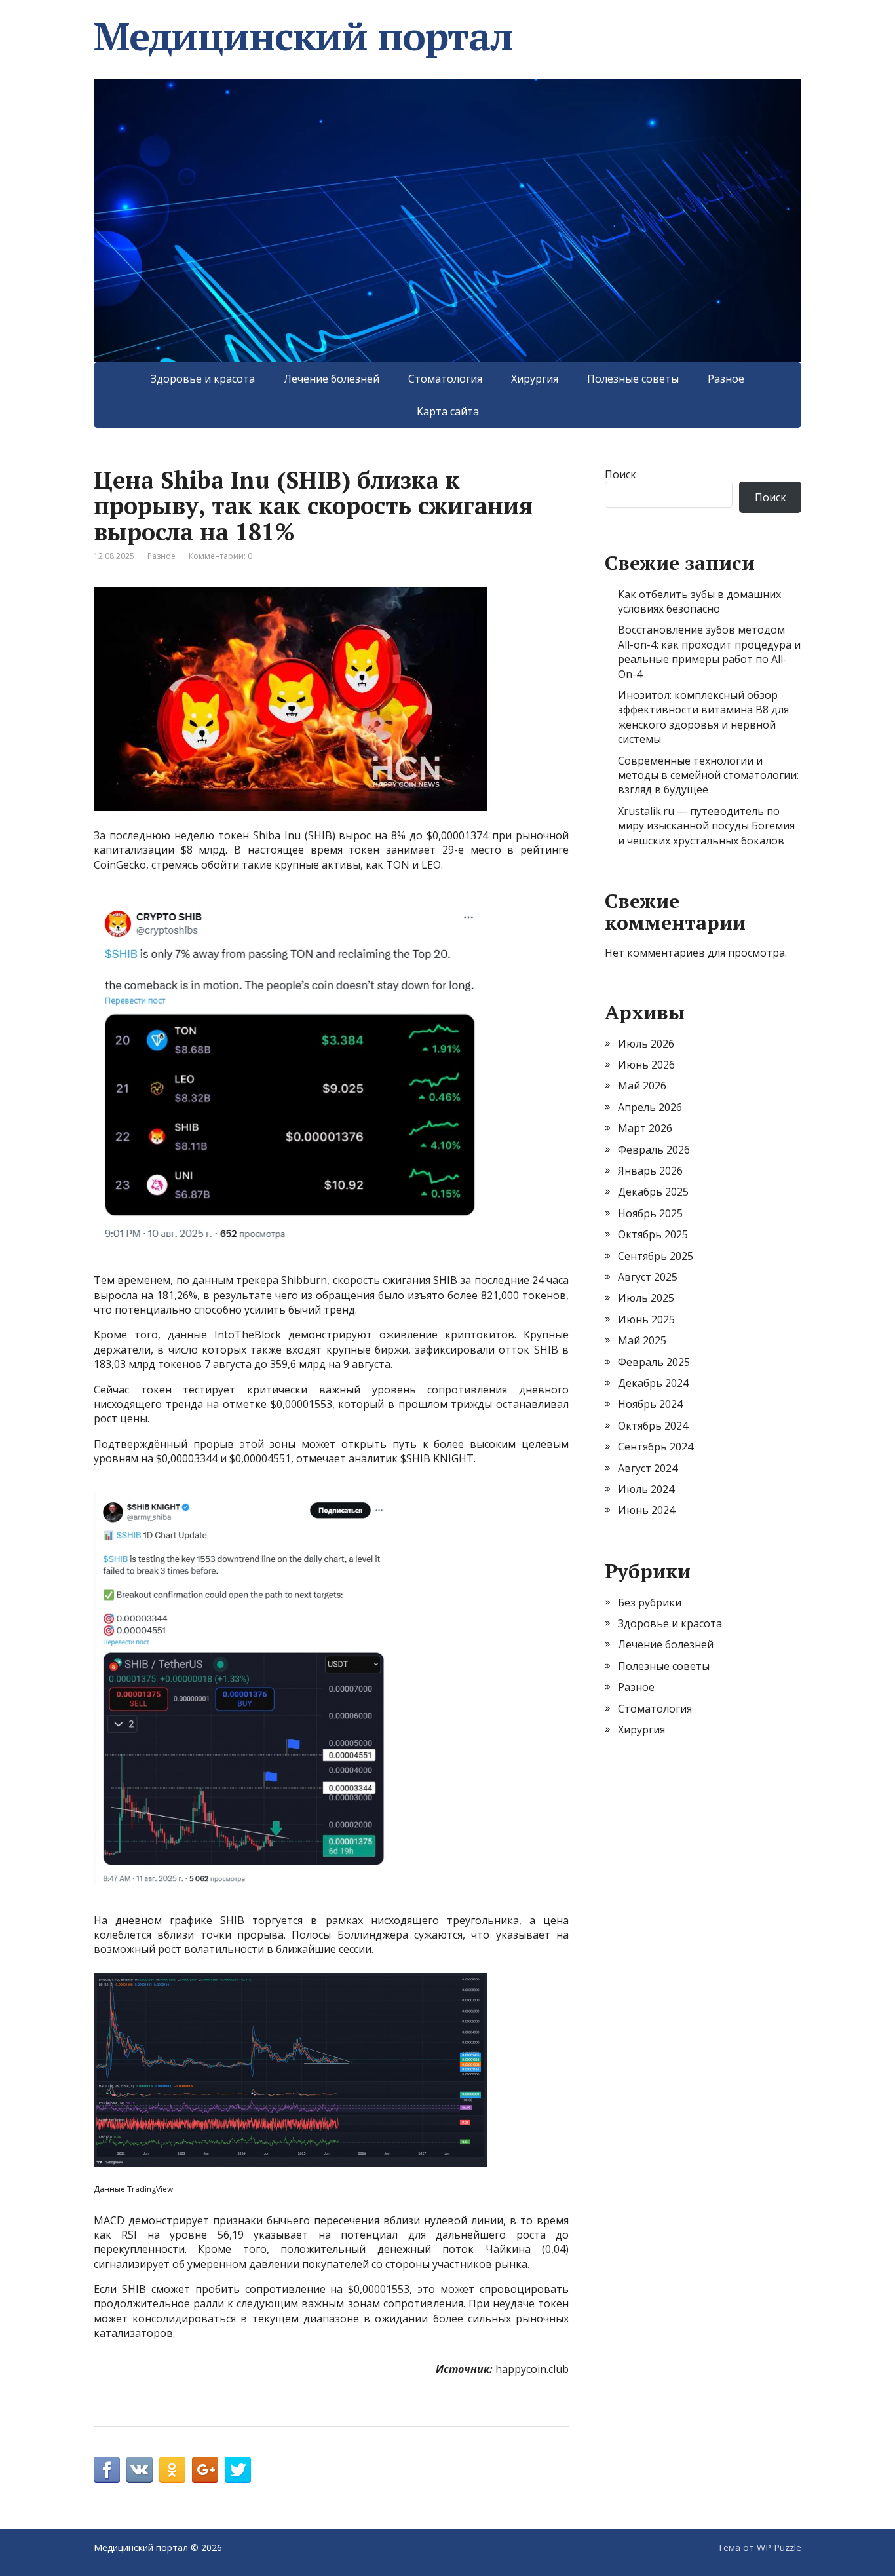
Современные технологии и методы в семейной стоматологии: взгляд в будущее (708, 775)
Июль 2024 (646, 1489)
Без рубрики (650, 1602)
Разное (726, 379)
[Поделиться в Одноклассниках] (172, 2470)
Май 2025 (642, 1340)
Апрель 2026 (650, 1107)
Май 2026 (642, 1086)
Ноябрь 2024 (650, 1404)
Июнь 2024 (646, 1510)
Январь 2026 (650, 1171)
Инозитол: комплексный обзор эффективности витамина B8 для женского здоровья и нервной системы (703, 717)
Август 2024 (648, 1468)
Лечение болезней (332, 379)
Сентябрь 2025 (656, 1256)
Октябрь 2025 (653, 1234)
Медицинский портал (303, 36)
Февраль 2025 (654, 1362)
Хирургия (535, 379)
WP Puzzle (779, 2548)
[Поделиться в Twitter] (238, 2470)
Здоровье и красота (203, 379)
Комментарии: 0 (220, 556)
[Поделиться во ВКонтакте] (140, 2470)
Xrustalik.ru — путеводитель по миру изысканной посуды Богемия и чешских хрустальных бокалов (706, 826)
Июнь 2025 (646, 1319)
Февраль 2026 (654, 1150)
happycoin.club (532, 2369)
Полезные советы (633, 379)
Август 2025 (648, 1277)
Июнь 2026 (646, 1065)
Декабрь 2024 (653, 1383)
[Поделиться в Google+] (205, 2470)
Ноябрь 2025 (650, 1213)
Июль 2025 (646, 1298)
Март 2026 (645, 1128)
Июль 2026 (646, 1044)
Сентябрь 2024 (656, 1447)
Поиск (620, 474)
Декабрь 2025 (653, 1192)
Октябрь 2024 (653, 1426)
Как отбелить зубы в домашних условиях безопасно (699, 601)
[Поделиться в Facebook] (107, 2470)
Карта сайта (448, 411)
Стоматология (445, 379)
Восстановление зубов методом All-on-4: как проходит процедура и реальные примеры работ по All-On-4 (709, 652)
